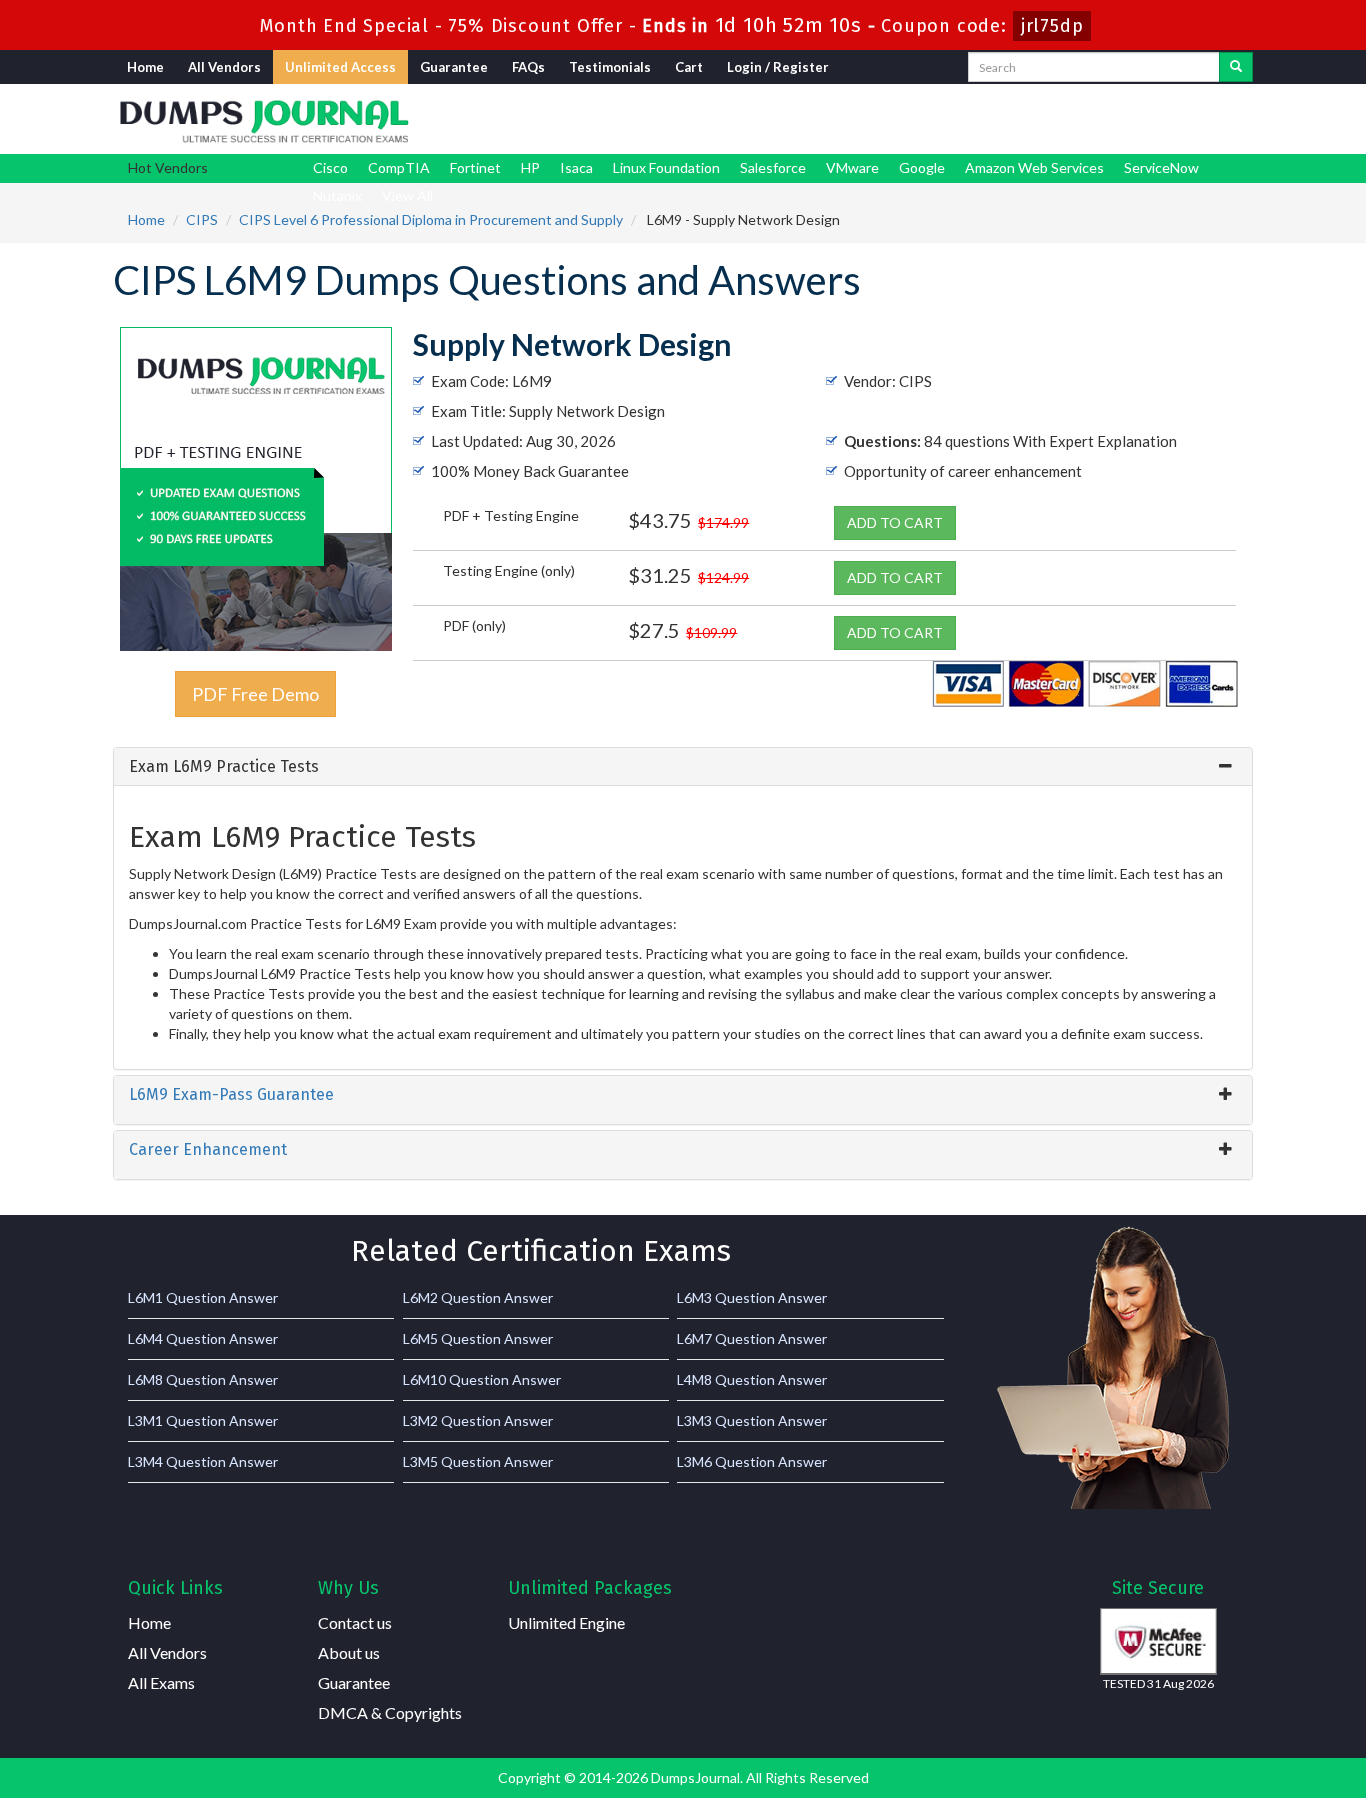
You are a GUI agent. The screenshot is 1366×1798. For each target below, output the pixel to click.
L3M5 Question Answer (478, 1461)
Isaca (576, 167)
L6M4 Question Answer (203, 1338)
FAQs (528, 67)
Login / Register (778, 67)
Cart (689, 67)
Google (922, 167)
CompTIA (399, 167)
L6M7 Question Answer (752, 1338)
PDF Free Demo (255, 694)
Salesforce (773, 167)
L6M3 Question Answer (752, 1297)
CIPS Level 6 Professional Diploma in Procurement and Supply (431, 219)
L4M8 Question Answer (752, 1379)
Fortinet (475, 167)
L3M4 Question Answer (203, 1461)
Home (145, 67)
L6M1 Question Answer (203, 1297)
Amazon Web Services (1034, 167)
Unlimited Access (340, 67)
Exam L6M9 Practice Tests (224, 766)
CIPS (202, 219)
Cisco (330, 167)
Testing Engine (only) (509, 570)
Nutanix (337, 195)
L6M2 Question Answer (478, 1297)
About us (349, 1652)
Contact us (355, 1622)
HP (530, 167)
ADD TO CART (895, 522)
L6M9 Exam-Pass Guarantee (231, 1094)
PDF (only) (474, 625)
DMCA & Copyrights (390, 1712)
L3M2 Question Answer (478, 1420)
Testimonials (610, 67)
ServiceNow (1161, 167)
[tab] (683, 767)
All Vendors (224, 67)
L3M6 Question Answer (752, 1461)
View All (407, 195)
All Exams (161, 1682)
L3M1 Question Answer (203, 1420)
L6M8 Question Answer (203, 1379)
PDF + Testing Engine (511, 515)
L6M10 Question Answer (482, 1379)
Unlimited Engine (566, 1622)
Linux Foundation (666, 167)
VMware (852, 167)
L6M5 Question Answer (478, 1338)
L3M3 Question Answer (752, 1420)
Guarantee (454, 67)
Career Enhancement (208, 1149)
